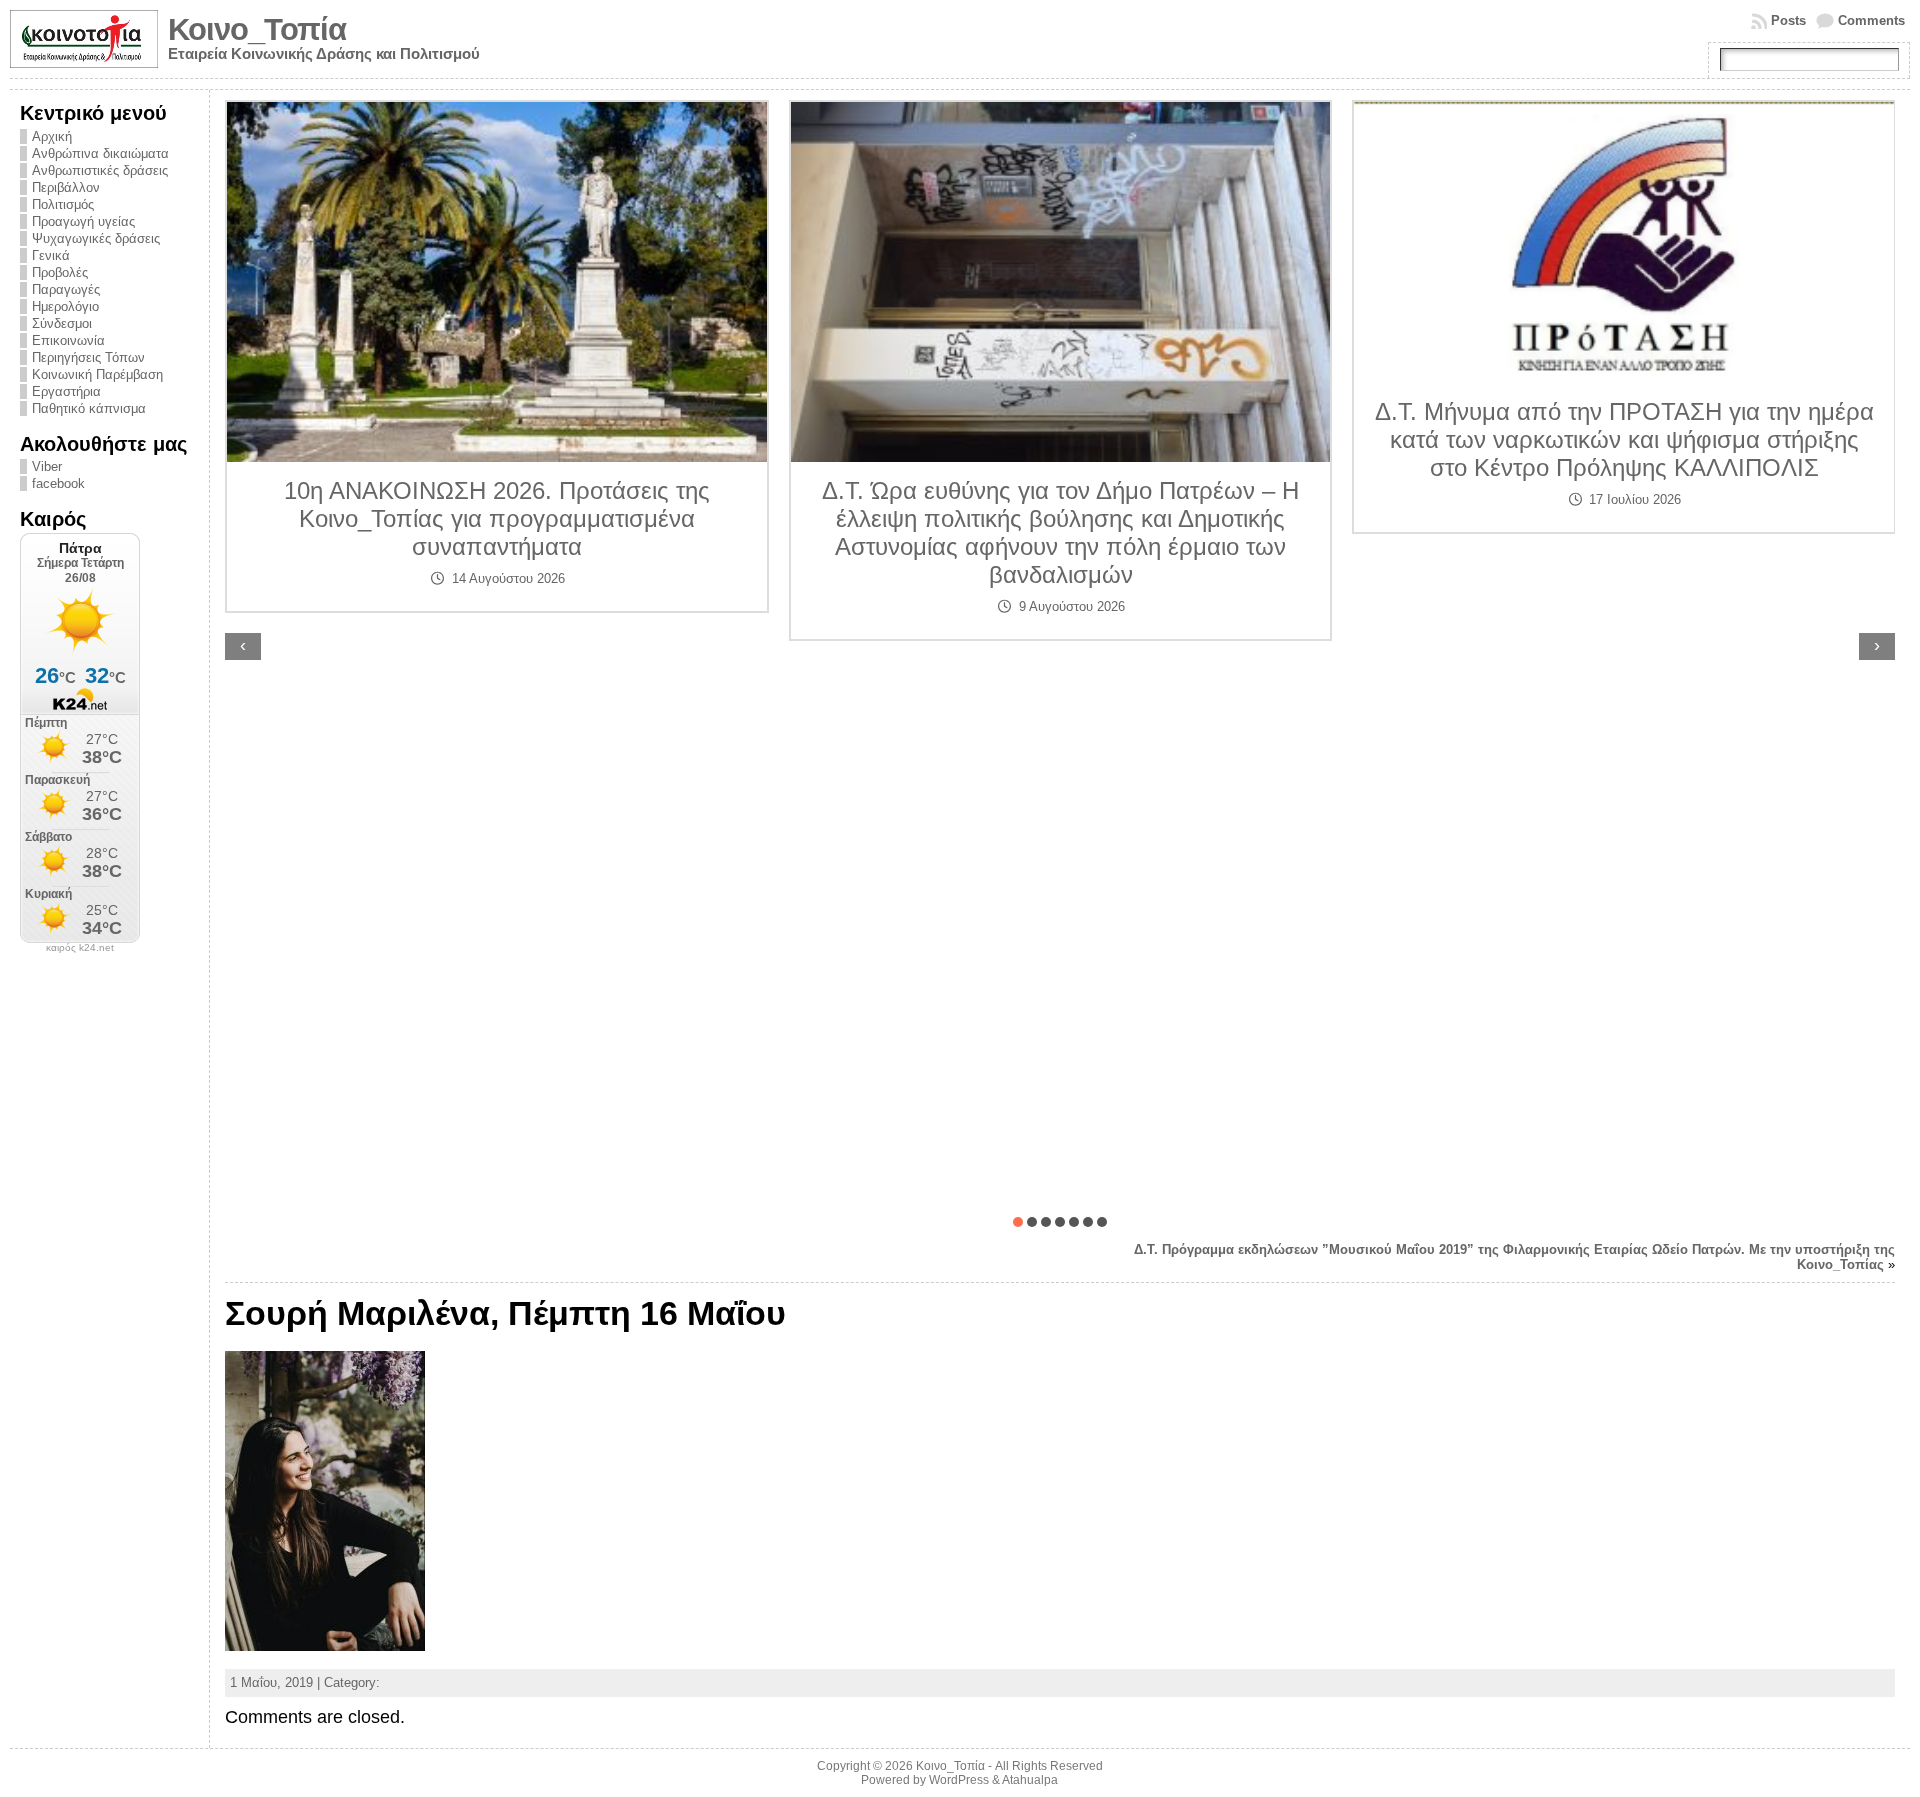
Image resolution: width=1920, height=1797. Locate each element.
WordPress (959, 1780)
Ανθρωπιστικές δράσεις (100, 170)
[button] (1018, 1222)
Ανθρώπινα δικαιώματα (100, 153)
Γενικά (51, 255)
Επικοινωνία (68, 340)
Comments (1871, 20)
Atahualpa (1030, 1780)
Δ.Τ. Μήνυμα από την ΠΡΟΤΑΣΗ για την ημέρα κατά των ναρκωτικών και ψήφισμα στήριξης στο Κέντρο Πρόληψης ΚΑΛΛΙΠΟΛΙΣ (1624, 439)
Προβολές (60, 272)
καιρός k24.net (80, 948)
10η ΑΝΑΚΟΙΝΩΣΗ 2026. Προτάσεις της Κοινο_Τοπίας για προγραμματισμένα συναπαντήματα (497, 518)
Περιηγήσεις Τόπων (88, 357)
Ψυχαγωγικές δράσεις (96, 238)
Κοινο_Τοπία (257, 29)
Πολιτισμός (63, 204)
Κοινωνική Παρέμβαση (97, 374)
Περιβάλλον (66, 187)
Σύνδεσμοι (62, 323)
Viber (47, 466)
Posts (1788, 20)
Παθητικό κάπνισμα (89, 408)
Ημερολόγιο (65, 306)
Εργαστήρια (66, 391)
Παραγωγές (66, 289)
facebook (58, 483)
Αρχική (52, 136)
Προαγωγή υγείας (83, 221)
